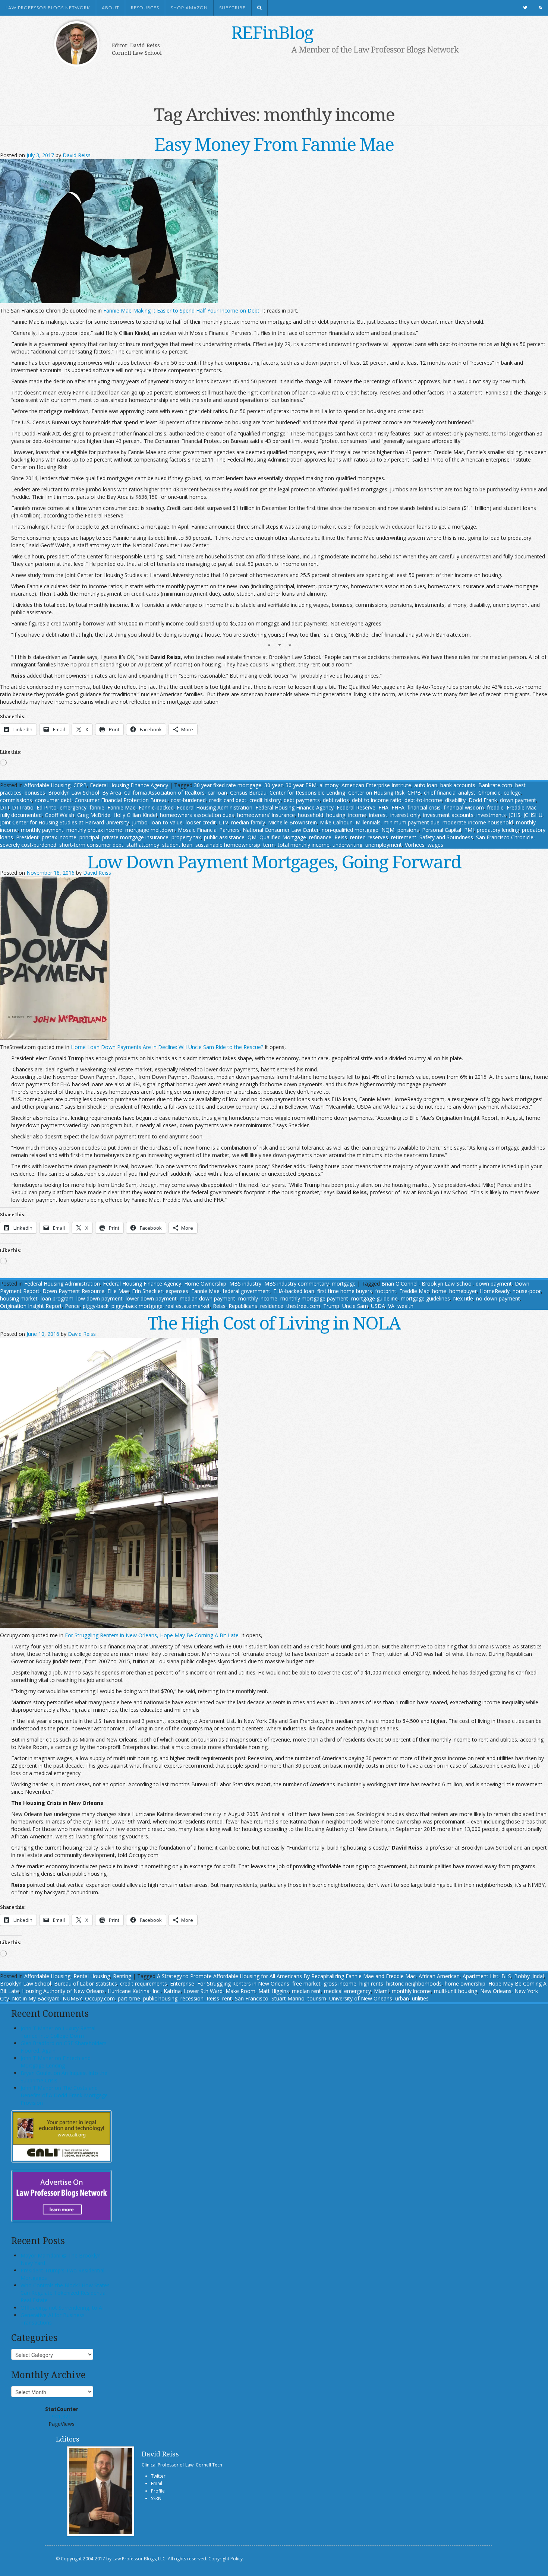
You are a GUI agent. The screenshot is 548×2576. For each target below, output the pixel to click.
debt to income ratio (377, 800)
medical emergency (347, 1991)
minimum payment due (412, 822)
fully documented (21, 815)
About (111, 8)
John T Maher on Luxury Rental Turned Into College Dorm (58, 2032)
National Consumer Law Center (281, 830)
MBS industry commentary (297, 1284)
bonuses (35, 793)
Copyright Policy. (226, 2559)
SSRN (156, 2498)
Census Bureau (248, 793)
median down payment (207, 1298)
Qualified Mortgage (283, 837)
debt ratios (336, 800)
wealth (405, 1306)
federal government (246, 1291)
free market (306, 1984)
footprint (386, 1291)
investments (491, 815)
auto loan (426, 785)
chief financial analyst (450, 793)
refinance (320, 837)
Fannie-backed (156, 807)
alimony (329, 785)
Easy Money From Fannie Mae (274, 144)
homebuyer (463, 1291)
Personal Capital (442, 830)
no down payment (498, 1298)
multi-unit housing (456, 1991)
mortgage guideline (374, 1298)
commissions (16, 800)
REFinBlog (272, 32)
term (269, 845)
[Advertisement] (263, 77)
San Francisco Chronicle (505, 837)
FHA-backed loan (294, 1291)
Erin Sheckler (147, 1291)
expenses (177, 1291)
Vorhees (415, 845)
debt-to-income (423, 800)
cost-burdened (188, 800)
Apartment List (481, 1976)
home (439, 1291)
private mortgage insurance (135, 837)
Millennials (368, 822)
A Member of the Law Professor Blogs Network (375, 49)
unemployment (384, 845)
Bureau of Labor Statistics (86, 1984)
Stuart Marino (288, 1998)
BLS (506, 1976)
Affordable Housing (47, 785)
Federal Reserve (356, 807)
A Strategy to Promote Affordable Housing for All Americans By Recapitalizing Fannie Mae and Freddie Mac (286, 1976)
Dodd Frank (483, 800)
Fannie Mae (122, 807)
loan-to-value (167, 822)
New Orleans (496, 1991)
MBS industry (245, 1284)
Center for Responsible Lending (307, 793)
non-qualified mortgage (350, 830)
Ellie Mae (118, 1291)
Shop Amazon (189, 8)
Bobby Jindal (529, 1976)
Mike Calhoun (336, 822)
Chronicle (489, 793)
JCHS (515, 815)
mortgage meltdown (150, 830)
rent (227, 1998)
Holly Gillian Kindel (135, 815)
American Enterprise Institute (376, 785)
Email (157, 2483)
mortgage (344, 1284)
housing (336, 815)
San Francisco (252, 1998)
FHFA (398, 807)
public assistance (224, 837)
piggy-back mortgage (137, 1306)
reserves (378, 837)
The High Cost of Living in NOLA (274, 1323)
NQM (388, 830)
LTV (223, 822)
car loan (217, 793)
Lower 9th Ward (203, 1991)
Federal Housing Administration (215, 807)
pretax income (59, 837)
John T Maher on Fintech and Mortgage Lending (56, 2062)
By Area (112, 793)
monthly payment (42, 830)
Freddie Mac (522, 807)
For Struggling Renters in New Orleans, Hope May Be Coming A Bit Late (152, 1635)
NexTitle (463, 1298)
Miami (381, 1991)
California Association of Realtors (164, 793)
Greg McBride (94, 815)
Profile (158, 2491)
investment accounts (448, 815)
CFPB (80, 785)
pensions (408, 830)
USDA (378, 1306)
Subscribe (232, 8)
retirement (404, 837)
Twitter (158, 2476)
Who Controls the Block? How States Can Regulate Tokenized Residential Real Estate (65, 2293)
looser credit (201, 822)
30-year (273, 785)
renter (357, 837)
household (311, 815)
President (27, 837)
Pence (72, 1306)
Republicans (243, 1306)
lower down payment (151, 1298)
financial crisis (424, 807)
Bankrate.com (495, 785)
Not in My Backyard (36, 1998)
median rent (306, 1991)
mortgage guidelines (425, 1298)
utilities (420, 1998)
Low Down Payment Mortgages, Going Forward (274, 861)
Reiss (341, 837)
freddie (495, 807)
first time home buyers (345, 1291)
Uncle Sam (355, 1306)
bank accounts (458, 785)
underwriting (347, 845)
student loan (177, 845)
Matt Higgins (274, 1991)
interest (378, 815)
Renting (122, 1976)
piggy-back (96, 1306)
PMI (469, 830)
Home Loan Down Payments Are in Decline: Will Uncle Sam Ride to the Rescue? (167, 1047)
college (512, 793)
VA (391, 1306)
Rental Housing (92, 1976)
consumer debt (53, 800)
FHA (383, 807)
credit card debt (228, 800)
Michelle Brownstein (292, 822)
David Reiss (77, 155)
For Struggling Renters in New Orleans (243, 1984)
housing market (19, 1298)
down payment (518, 800)
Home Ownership (205, 1284)
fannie (97, 807)
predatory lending (498, 830)
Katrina (172, 1991)
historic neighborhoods (414, 1984)
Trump (331, 1306)
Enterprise (182, 1984)
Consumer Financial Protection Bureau (121, 800)
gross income (340, 1984)
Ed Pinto (47, 807)
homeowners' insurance (266, 815)
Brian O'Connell (400, 1284)
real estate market (188, 1306)
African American (439, 1976)
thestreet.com (303, 1306)
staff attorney (143, 845)
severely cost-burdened (28, 845)
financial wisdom (464, 807)
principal (89, 837)
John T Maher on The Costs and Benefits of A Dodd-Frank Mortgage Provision (64, 2095)
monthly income (258, 1298)
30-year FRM (301, 785)
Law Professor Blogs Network (48, 8)
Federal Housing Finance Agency (129, 785)
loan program (57, 1298)
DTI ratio (23, 807)
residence (272, 1306)
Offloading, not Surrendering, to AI (62, 2308)
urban (402, 1998)
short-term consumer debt (91, 845)
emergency (73, 807)
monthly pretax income (94, 830)
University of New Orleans (361, 1998)
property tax (186, 837)
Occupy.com (100, 1998)
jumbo (140, 822)
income (357, 815)
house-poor (527, 1291)
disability (455, 800)
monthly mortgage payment (314, 1298)
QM (252, 837)
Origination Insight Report (31, 1306)
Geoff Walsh (59, 815)
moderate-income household (478, 822)
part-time (129, 1998)
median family (248, 822)
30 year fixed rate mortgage (228, 785)
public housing (160, 1998)
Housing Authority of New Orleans (63, 1991)
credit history (265, 800)
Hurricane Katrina (129, 1991)
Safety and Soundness (446, 837)
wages (435, 845)
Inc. (157, 1991)
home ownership (465, 1984)
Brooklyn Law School (74, 793)
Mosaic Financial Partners (209, 830)
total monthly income (304, 845)
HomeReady (495, 1291)
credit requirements (144, 1984)
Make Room (240, 1991)
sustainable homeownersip (228, 845)
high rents (371, 1984)
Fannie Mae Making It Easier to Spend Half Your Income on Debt (181, 310)
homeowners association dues (197, 815)
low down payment (100, 1298)
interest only (405, 815)
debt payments (302, 800)
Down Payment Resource (73, 1291)
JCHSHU (533, 815)
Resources (145, 8)
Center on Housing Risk (376, 793)
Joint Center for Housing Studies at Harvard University (64, 822)
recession (192, 1998)
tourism (317, 1998)
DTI (4, 807)
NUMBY (72, 1998)
